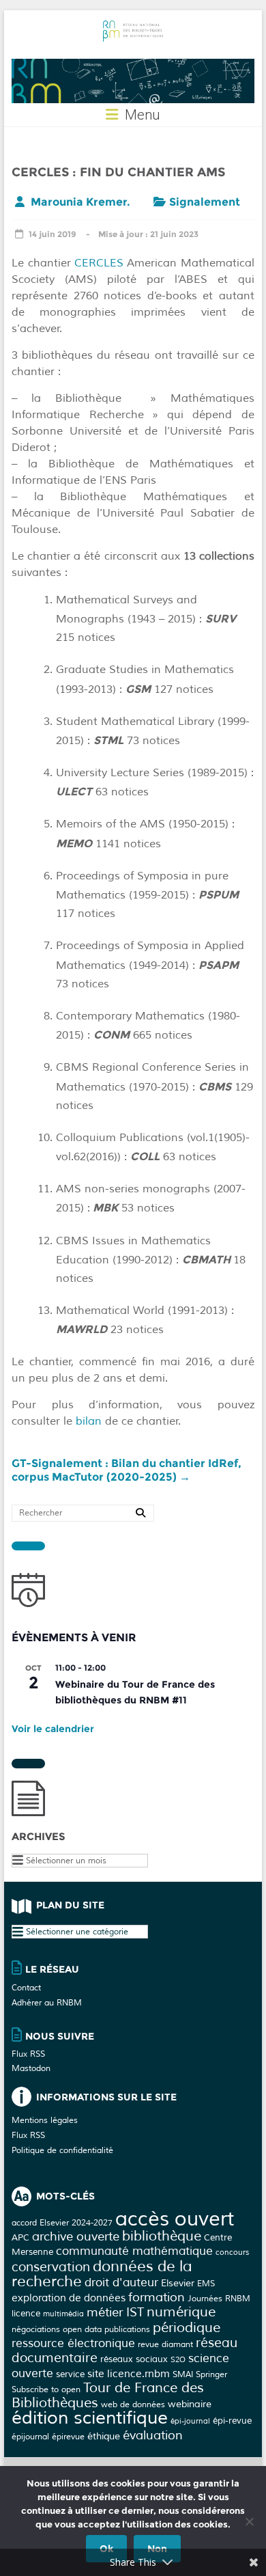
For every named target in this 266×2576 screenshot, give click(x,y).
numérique (181, 2312)
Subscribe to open (46, 2389)
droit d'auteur (121, 2283)
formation (157, 2297)
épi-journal (190, 2421)
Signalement (205, 202)
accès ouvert (175, 2219)
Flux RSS (28, 2054)
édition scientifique (90, 2418)
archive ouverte (76, 2236)
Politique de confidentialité (62, 2151)
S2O (178, 2360)
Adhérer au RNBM (47, 2003)
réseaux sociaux (134, 2359)
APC (20, 2237)
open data (82, 2329)
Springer (211, 2374)
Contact (26, 1988)
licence (26, 2313)
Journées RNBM (219, 2299)
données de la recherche (102, 2274)
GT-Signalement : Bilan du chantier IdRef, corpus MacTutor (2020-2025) (127, 1470)
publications (127, 2329)
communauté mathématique (134, 2251)
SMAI (183, 2374)
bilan (89, 1421)
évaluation (153, 2435)
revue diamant (165, 2344)
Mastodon (31, 2069)
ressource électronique (73, 2343)
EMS (206, 2284)
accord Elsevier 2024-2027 (62, 2223)
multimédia (63, 2314)
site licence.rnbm (129, 2374)
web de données (133, 2404)
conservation (51, 2267)
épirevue (68, 2437)
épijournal (30, 2437)
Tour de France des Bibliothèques (108, 2395)
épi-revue (232, 2421)
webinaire (190, 2404)
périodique (187, 2328)
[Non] (249, 2521)
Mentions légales (45, 2121)
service (70, 2374)
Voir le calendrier (53, 1729)
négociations (36, 2329)
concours (232, 2252)
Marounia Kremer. (80, 202)
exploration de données (69, 2298)
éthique (104, 2436)
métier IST (115, 2312)
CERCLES (99, 263)
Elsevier (178, 2283)
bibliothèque (162, 2236)
